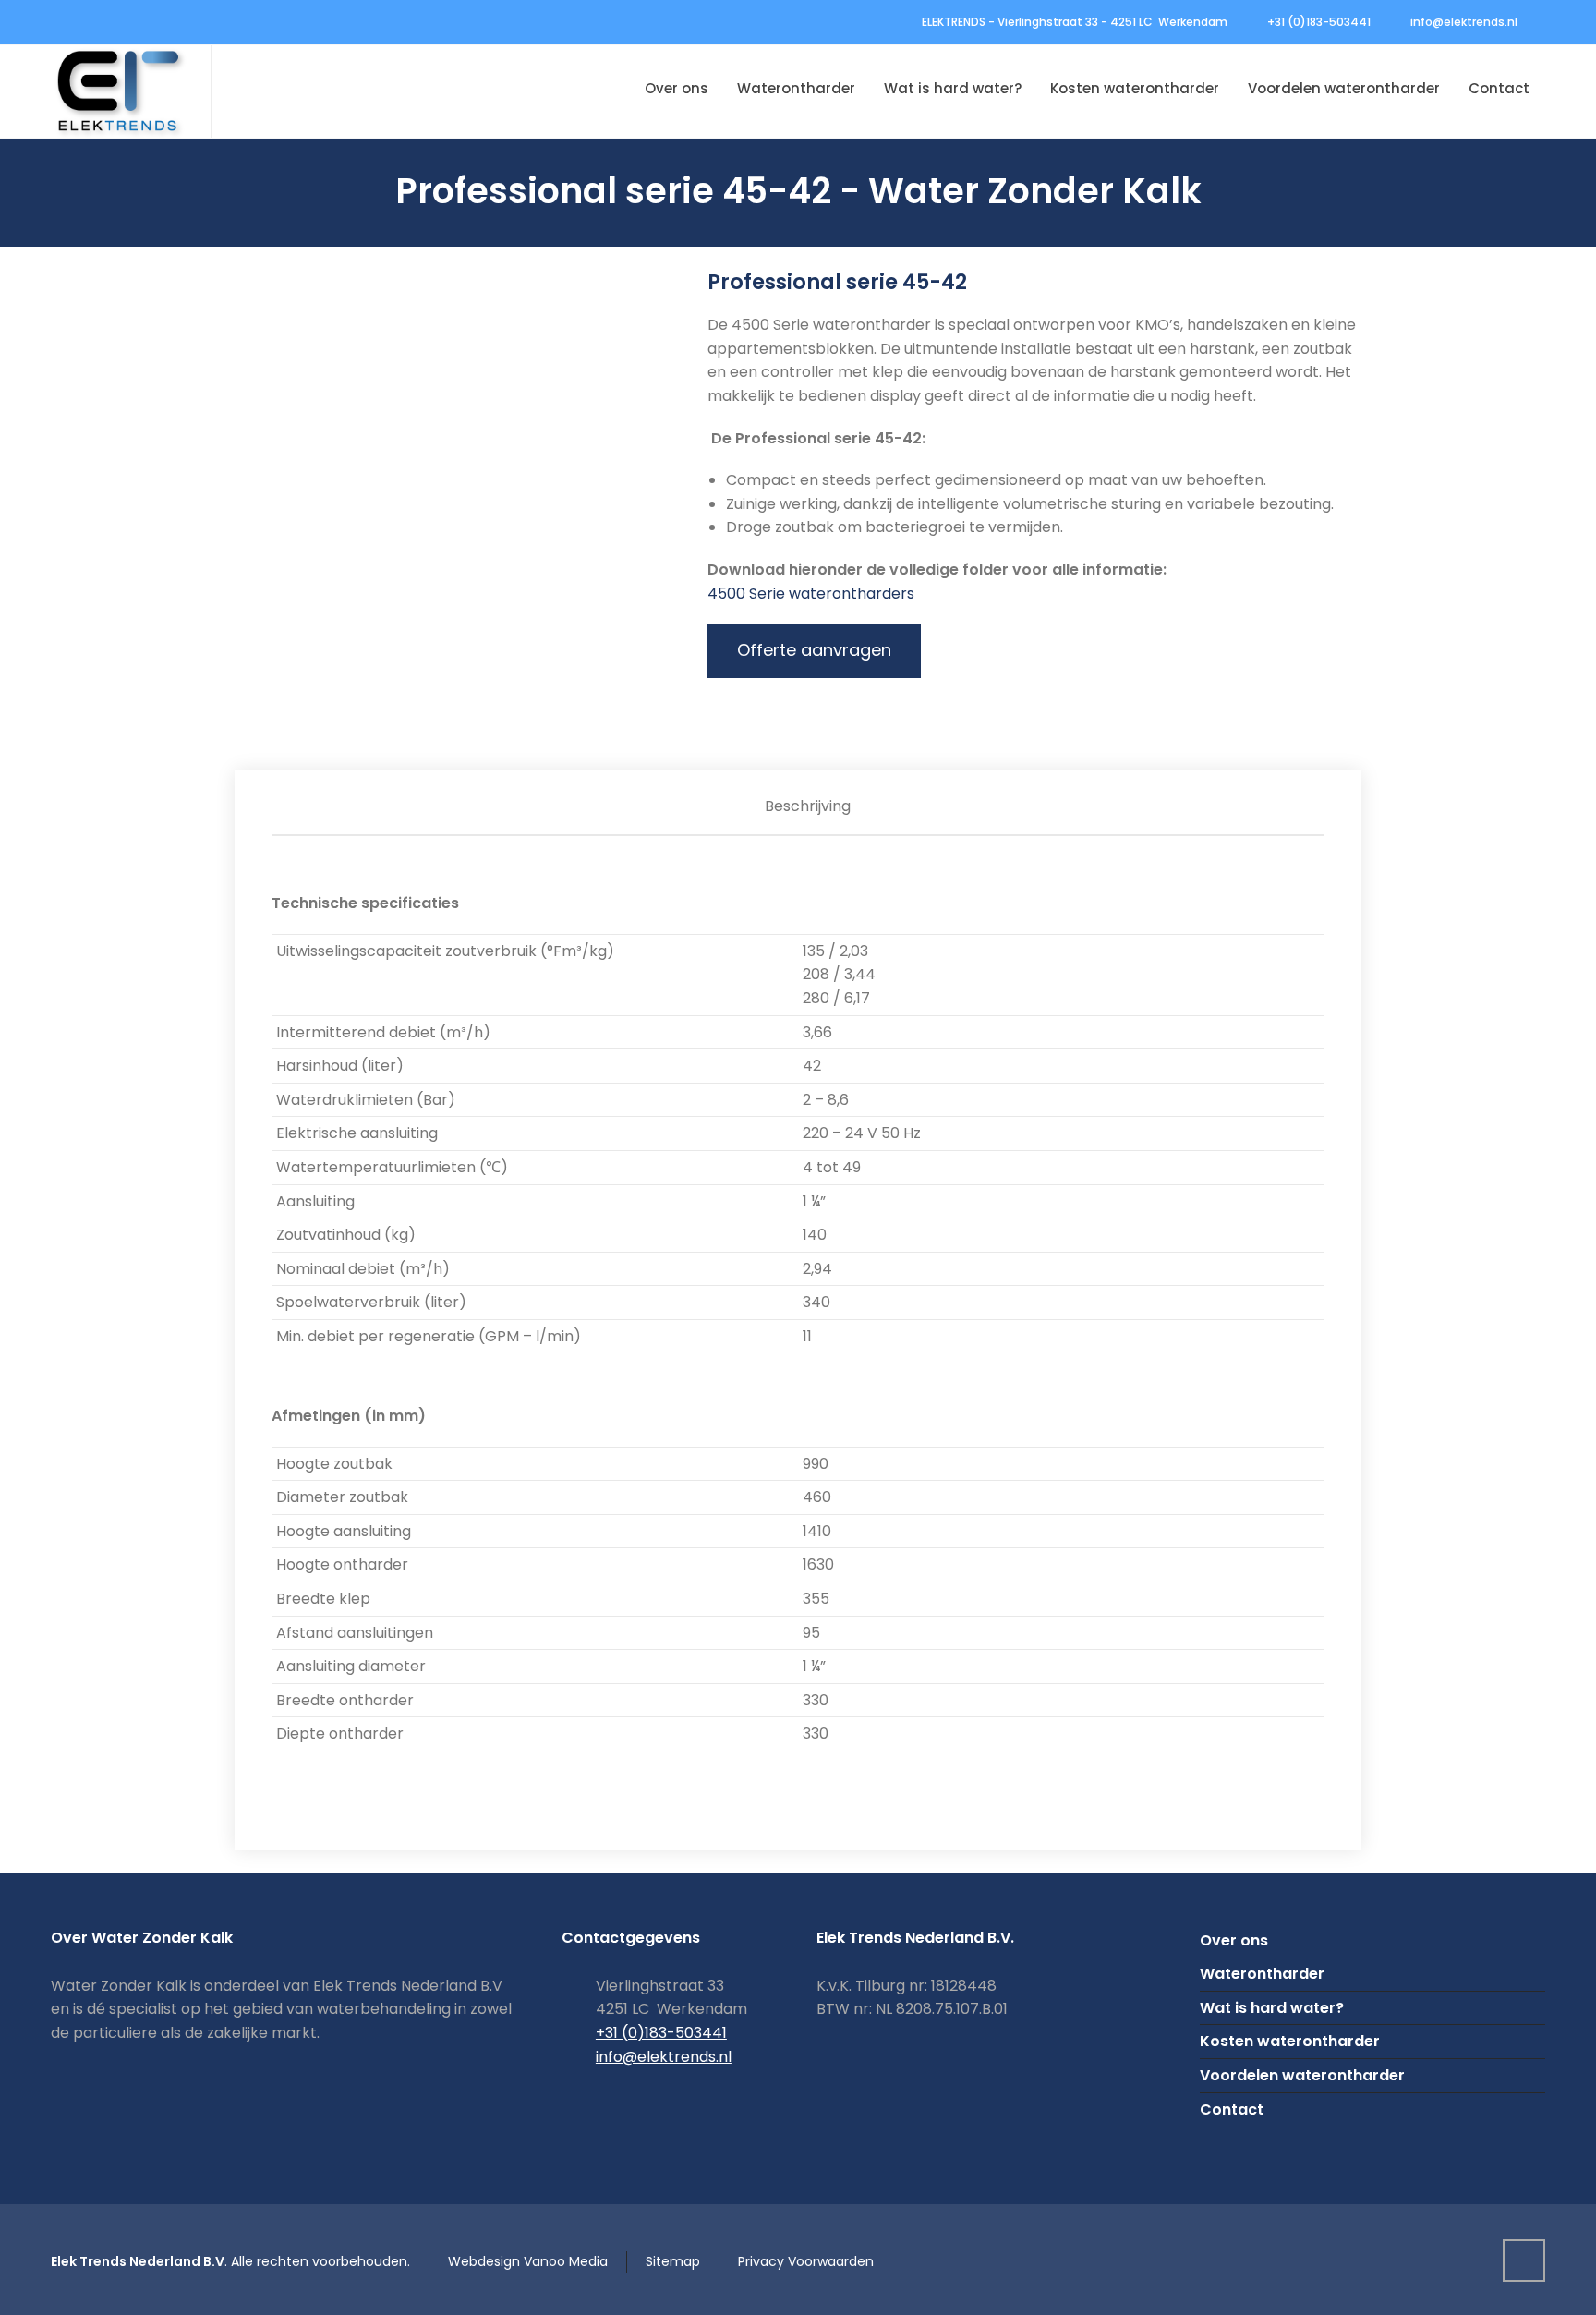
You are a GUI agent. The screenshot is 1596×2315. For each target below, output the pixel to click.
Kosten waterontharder (1290, 2041)
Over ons (1234, 1940)
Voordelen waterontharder (1302, 2075)
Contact (1232, 2109)
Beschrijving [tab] (808, 806)
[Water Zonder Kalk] (120, 91)
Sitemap (673, 2261)
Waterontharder (1262, 1974)
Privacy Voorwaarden (806, 2261)
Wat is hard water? (1272, 2008)
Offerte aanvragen (814, 650)
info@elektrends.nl (1464, 22)
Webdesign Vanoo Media (528, 2261)
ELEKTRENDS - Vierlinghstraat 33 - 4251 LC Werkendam (1075, 22)
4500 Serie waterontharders (811, 594)
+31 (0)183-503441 (1319, 22)
